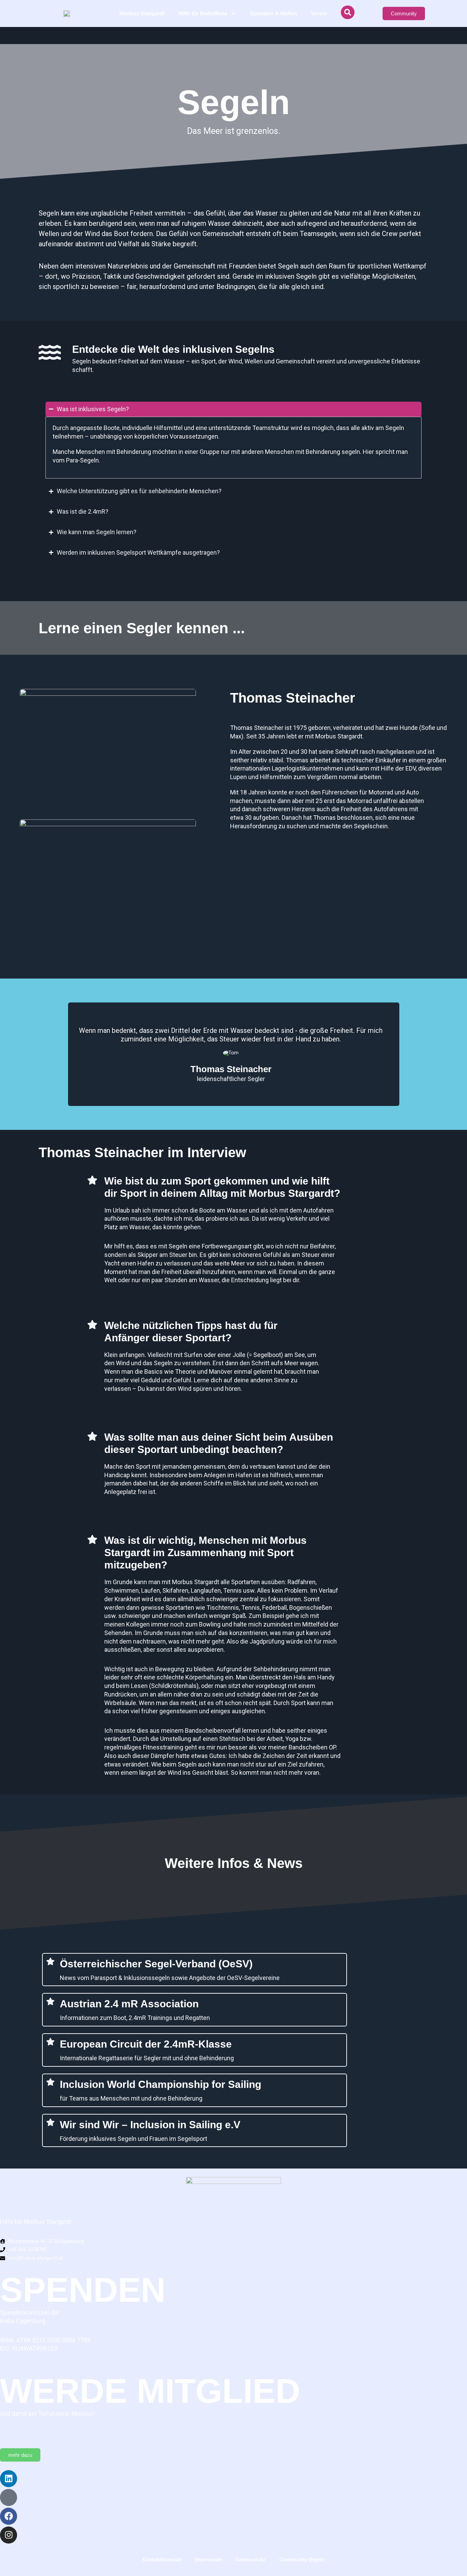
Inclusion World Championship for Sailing (161, 2084)
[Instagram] (9, 2535)
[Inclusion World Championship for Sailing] (50, 2082)
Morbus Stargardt (142, 13)
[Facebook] (9, 2516)
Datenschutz (251, 2559)
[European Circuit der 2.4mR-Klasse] (50, 2042)
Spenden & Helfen (273, 13)
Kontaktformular (162, 2559)
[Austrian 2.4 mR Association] (50, 2001)
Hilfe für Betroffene (203, 13)
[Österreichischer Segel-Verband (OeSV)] (50, 1961)
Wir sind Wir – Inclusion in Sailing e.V (150, 2125)
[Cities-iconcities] (9, 2497)
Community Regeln (302, 2559)
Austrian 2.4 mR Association (129, 2004)
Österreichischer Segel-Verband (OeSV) (156, 1964)
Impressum (209, 2559)
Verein (319, 13)
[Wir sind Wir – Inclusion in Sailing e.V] (50, 2122)
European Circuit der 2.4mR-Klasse (146, 2044)
